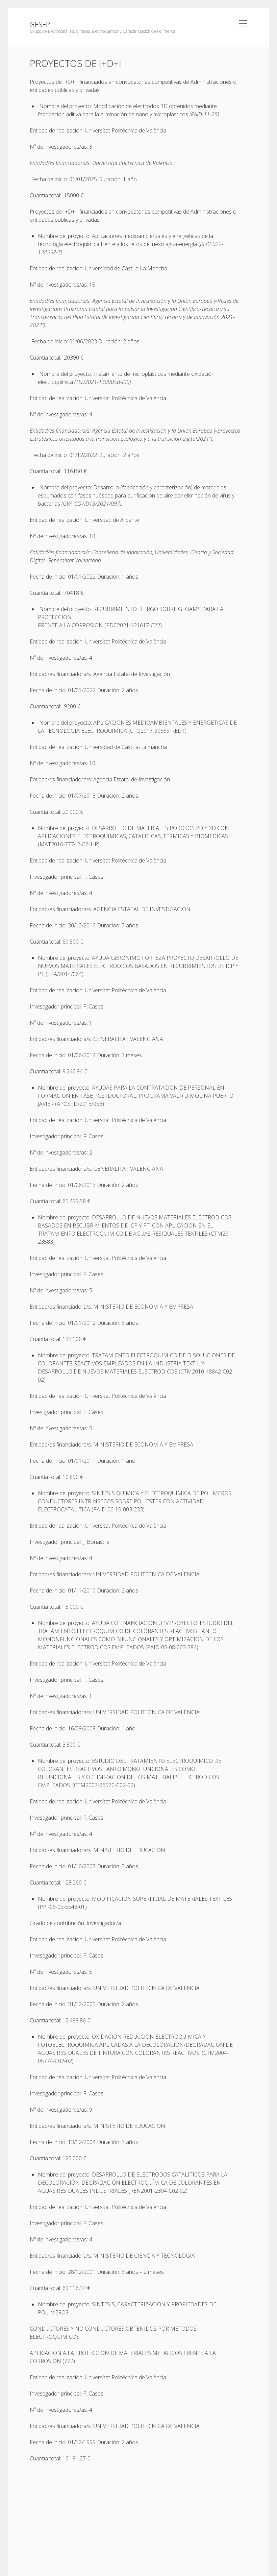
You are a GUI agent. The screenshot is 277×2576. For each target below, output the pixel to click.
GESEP (40, 24)
